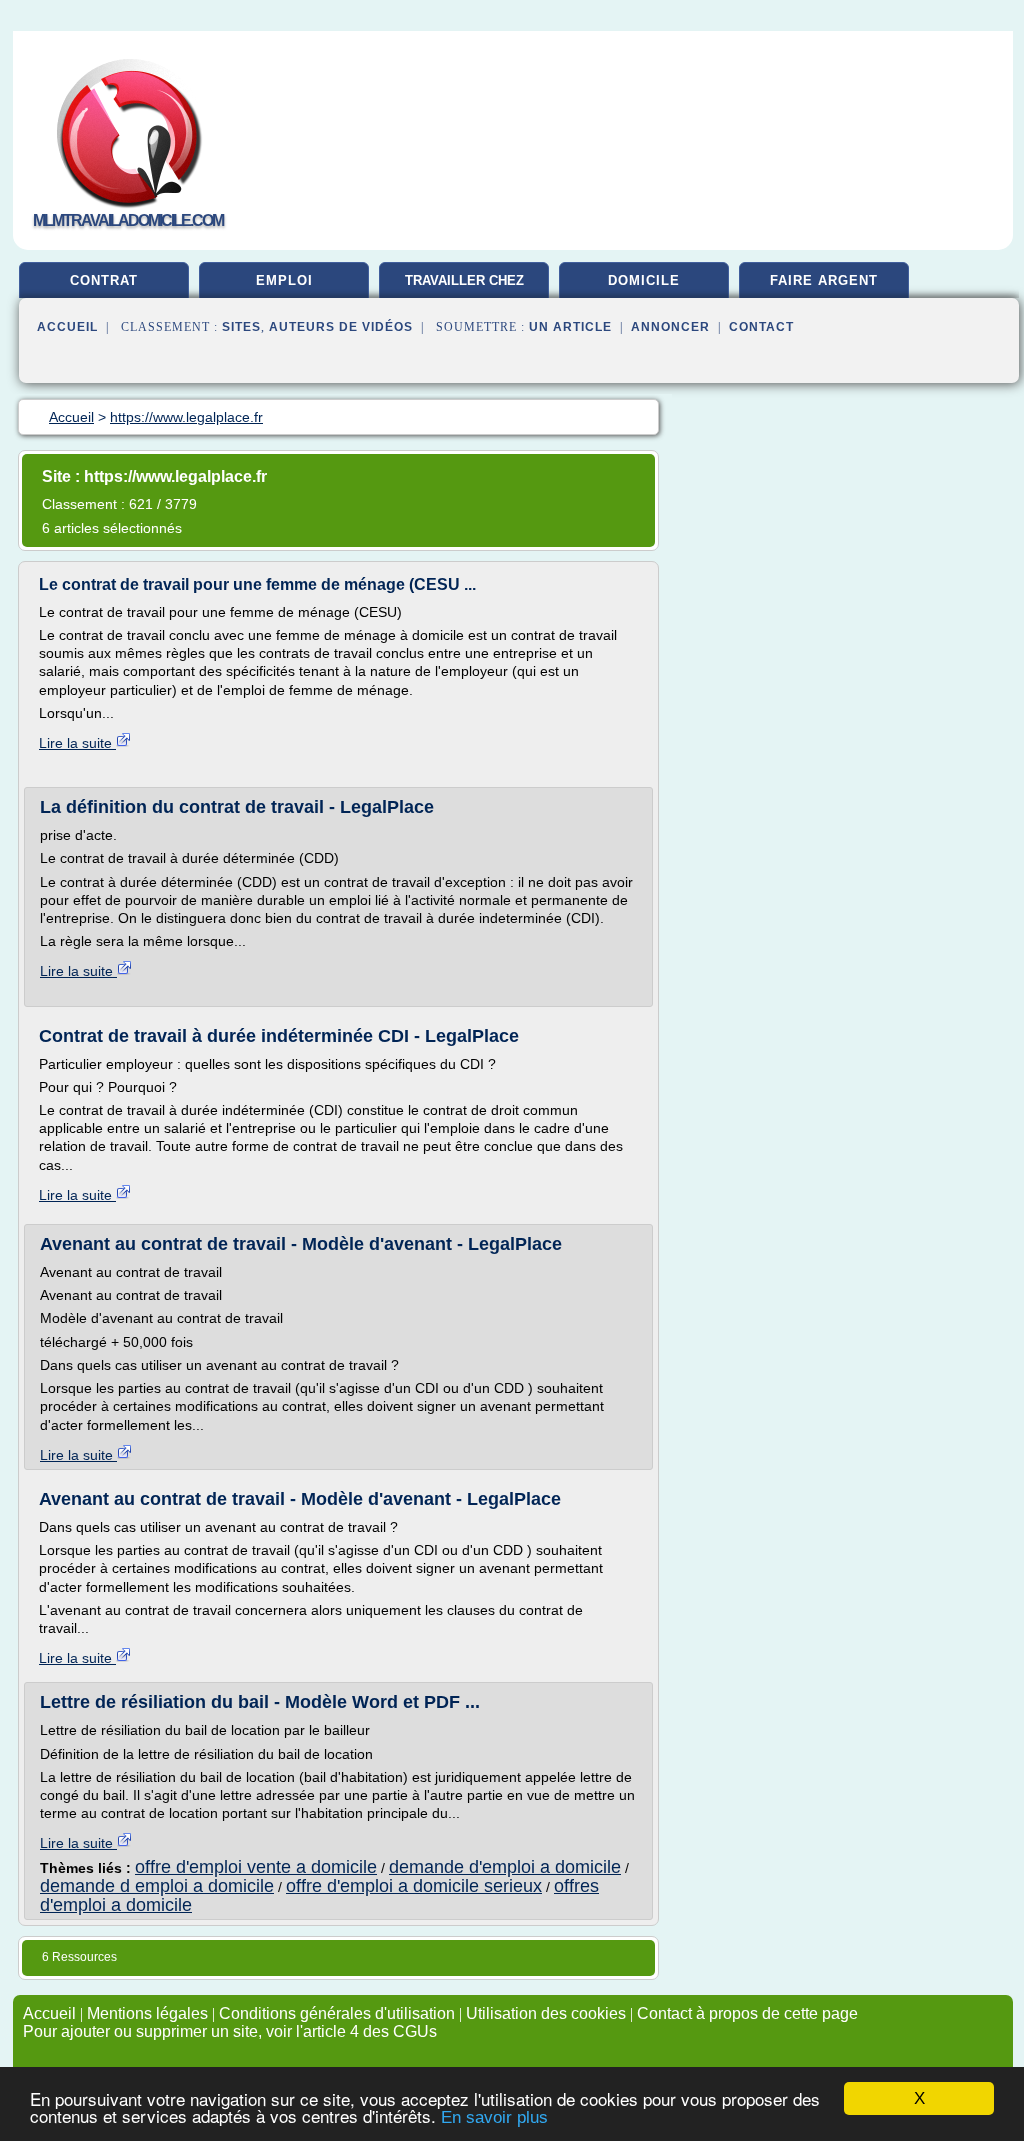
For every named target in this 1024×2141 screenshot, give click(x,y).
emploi (284, 280)
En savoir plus (494, 2117)
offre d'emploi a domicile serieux (414, 1886)
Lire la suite (77, 743)
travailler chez (464, 280)
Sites (241, 327)
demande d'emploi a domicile (505, 1867)
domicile (644, 280)
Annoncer (670, 327)
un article (570, 327)
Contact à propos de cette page (747, 2013)
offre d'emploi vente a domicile (256, 1867)
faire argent (824, 280)
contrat (104, 280)
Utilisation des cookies (546, 2013)
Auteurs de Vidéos (341, 327)
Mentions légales (147, 2013)
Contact (761, 327)
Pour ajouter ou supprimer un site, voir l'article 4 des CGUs (230, 2031)
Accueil (67, 327)
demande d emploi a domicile (157, 1886)
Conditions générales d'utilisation (337, 2013)
